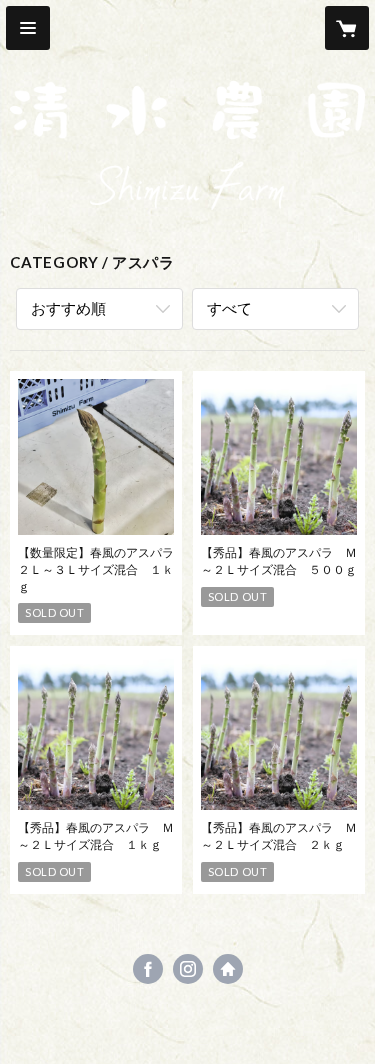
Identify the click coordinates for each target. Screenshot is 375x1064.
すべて (229, 308)
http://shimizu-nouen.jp (228, 969)
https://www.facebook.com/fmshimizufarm (148, 969)
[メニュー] (28, 28)
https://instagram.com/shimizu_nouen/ (188, 969)
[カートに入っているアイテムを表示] (347, 28)
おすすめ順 (68, 308)
